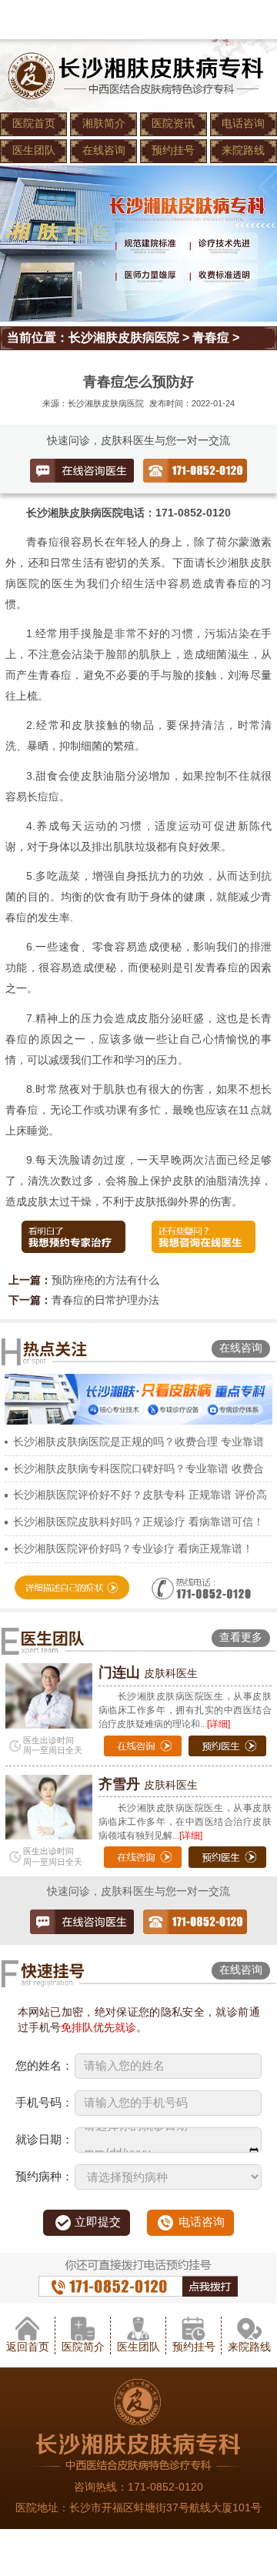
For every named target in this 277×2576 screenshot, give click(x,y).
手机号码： (44, 2103)
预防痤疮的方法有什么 (105, 1280)
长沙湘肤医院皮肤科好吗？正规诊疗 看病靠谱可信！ (138, 1522)
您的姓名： (44, 2066)
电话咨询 (243, 124)
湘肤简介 (104, 124)
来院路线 (243, 150)
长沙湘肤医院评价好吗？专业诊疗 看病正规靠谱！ (133, 1549)
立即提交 (98, 2222)
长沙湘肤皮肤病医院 (124, 337)
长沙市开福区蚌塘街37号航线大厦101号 (165, 2508)
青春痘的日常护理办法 (105, 1300)
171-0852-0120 (165, 2487)
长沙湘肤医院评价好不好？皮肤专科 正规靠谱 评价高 (140, 1495)
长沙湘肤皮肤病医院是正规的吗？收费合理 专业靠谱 (138, 1442)
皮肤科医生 (149, 1674)
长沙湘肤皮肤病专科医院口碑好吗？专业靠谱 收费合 (138, 1469)
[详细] (219, 1724)
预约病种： (44, 2177)
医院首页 (34, 124)
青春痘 (211, 337)
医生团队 (34, 150)
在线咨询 (104, 150)
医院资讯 (173, 124)
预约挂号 (173, 150)
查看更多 (241, 1637)
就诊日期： (44, 2140)
